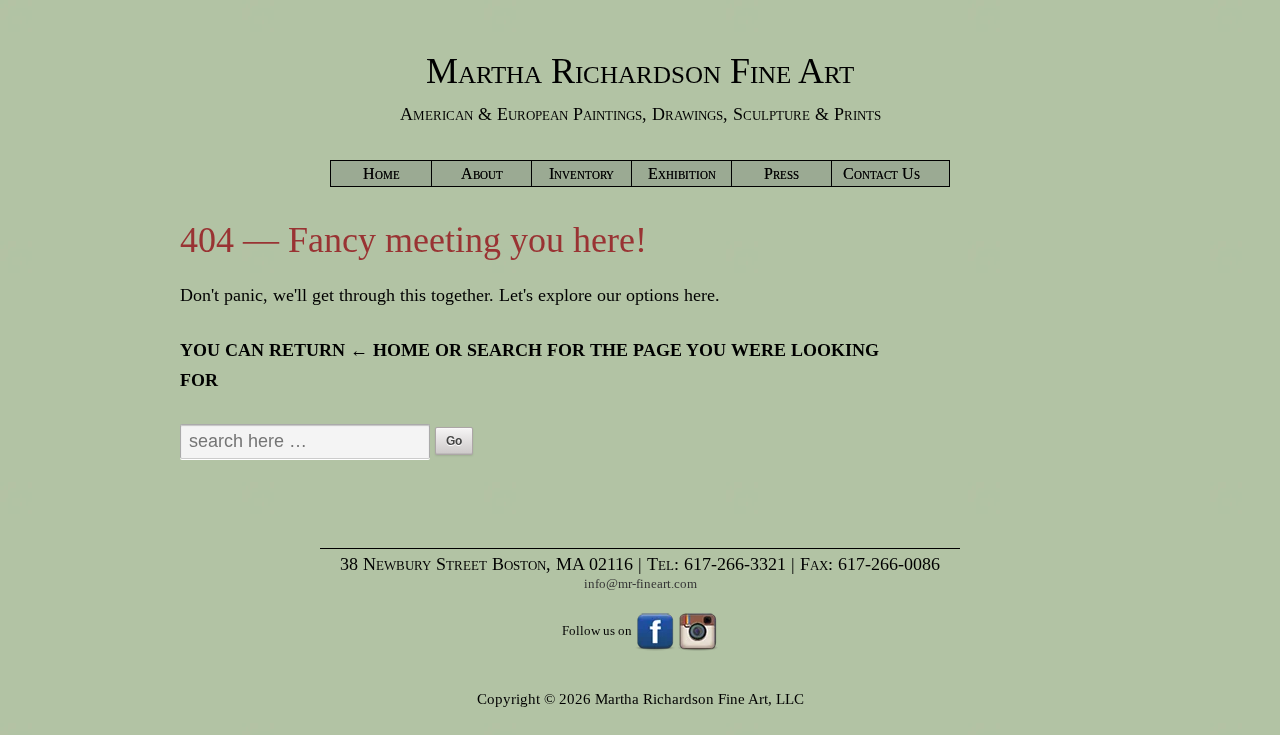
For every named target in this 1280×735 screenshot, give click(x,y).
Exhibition (682, 173)
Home (381, 173)
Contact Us (881, 173)
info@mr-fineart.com (640, 583)
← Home (390, 350)
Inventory (581, 173)
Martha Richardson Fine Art (640, 71)
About (482, 173)
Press (781, 173)
